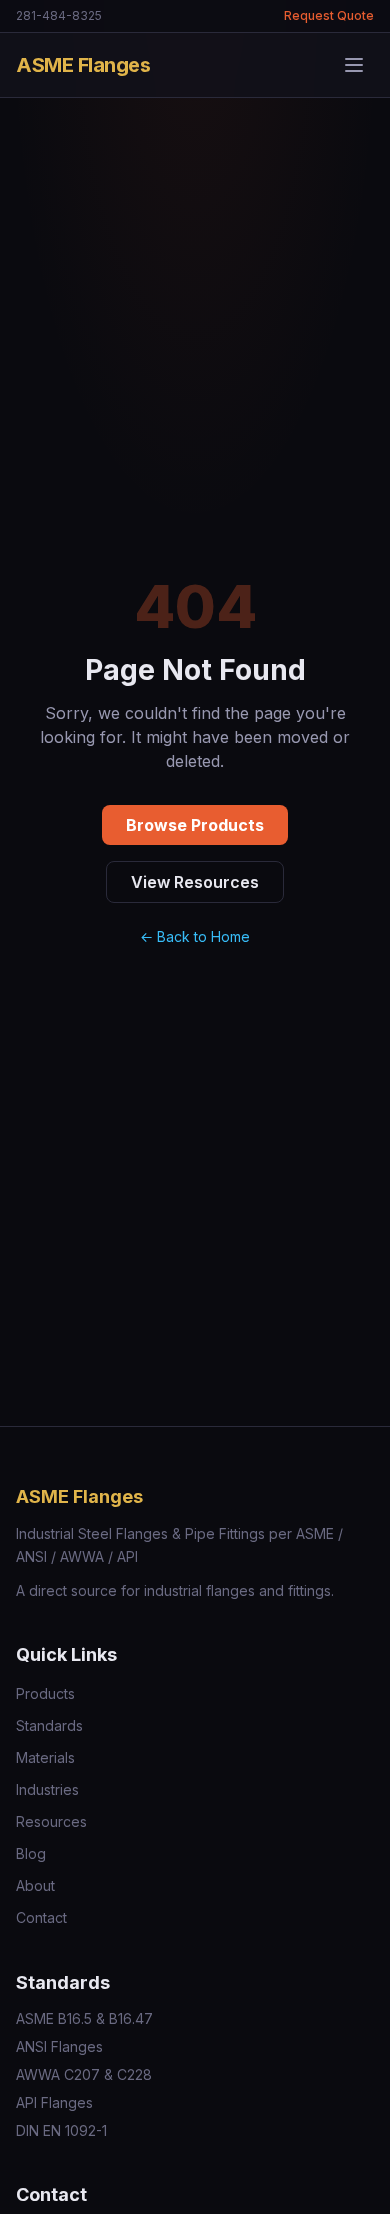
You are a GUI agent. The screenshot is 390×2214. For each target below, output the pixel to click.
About (35, 1885)
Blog (31, 1853)
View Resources (195, 882)
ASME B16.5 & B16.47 (84, 2018)
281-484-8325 (59, 15)
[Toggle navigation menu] (354, 65)
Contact (41, 1917)
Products (45, 1693)
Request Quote (329, 15)
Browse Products (195, 825)
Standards (49, 1725)
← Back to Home (195, 936)
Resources (51, 1821)
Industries (47, 1789)
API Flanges (54, 2102)
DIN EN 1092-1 (61, 2130)
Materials (45, 1757)
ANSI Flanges (59, 2046)
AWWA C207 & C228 (84, 2074)
